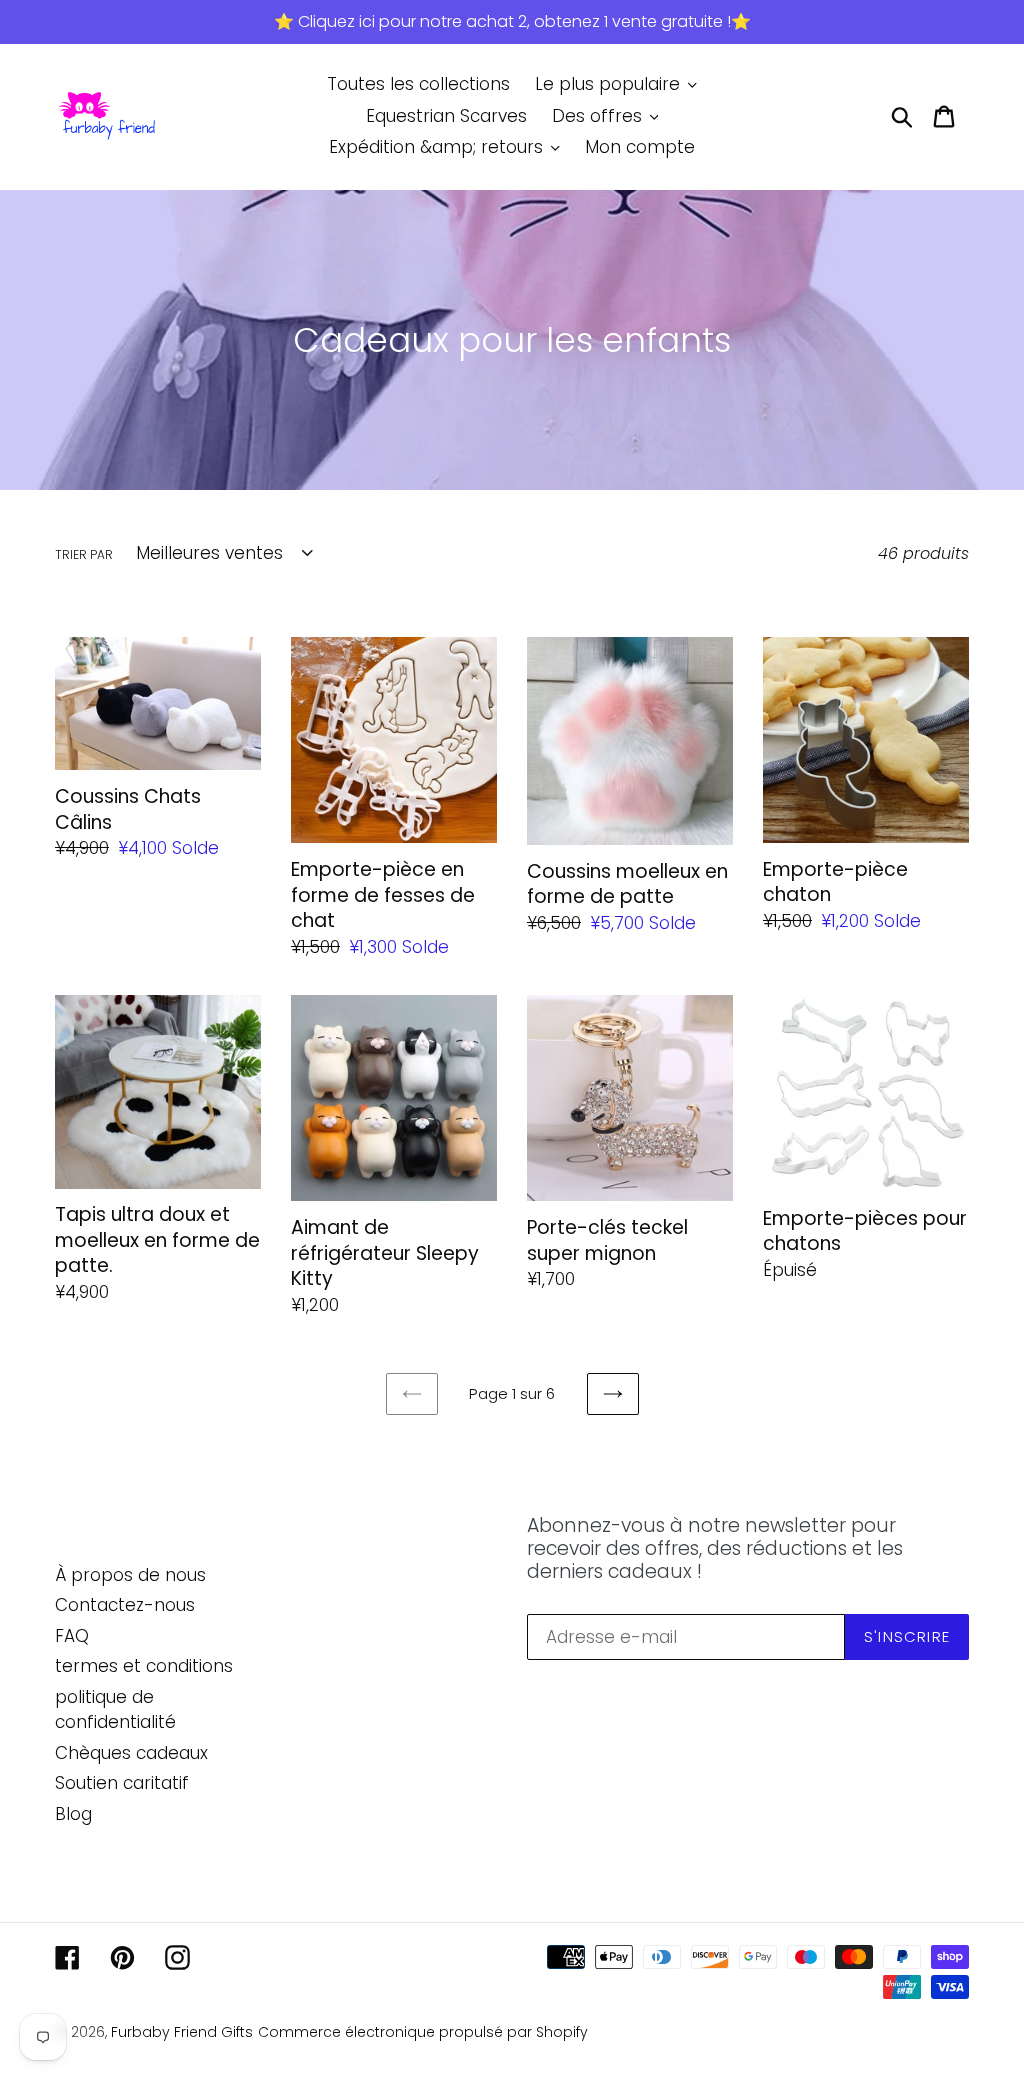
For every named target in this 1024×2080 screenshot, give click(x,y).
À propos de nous (130, 1575)
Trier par (84, 554)
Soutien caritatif (122, 1783)
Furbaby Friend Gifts (182, 2032)
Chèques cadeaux (131, 1753)
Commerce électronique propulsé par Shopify (423, 2032)
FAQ (72, 1636)
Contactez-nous (125, 1605)
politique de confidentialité (115, 1710)
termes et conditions (144, 1666)
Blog (73, 1814)
